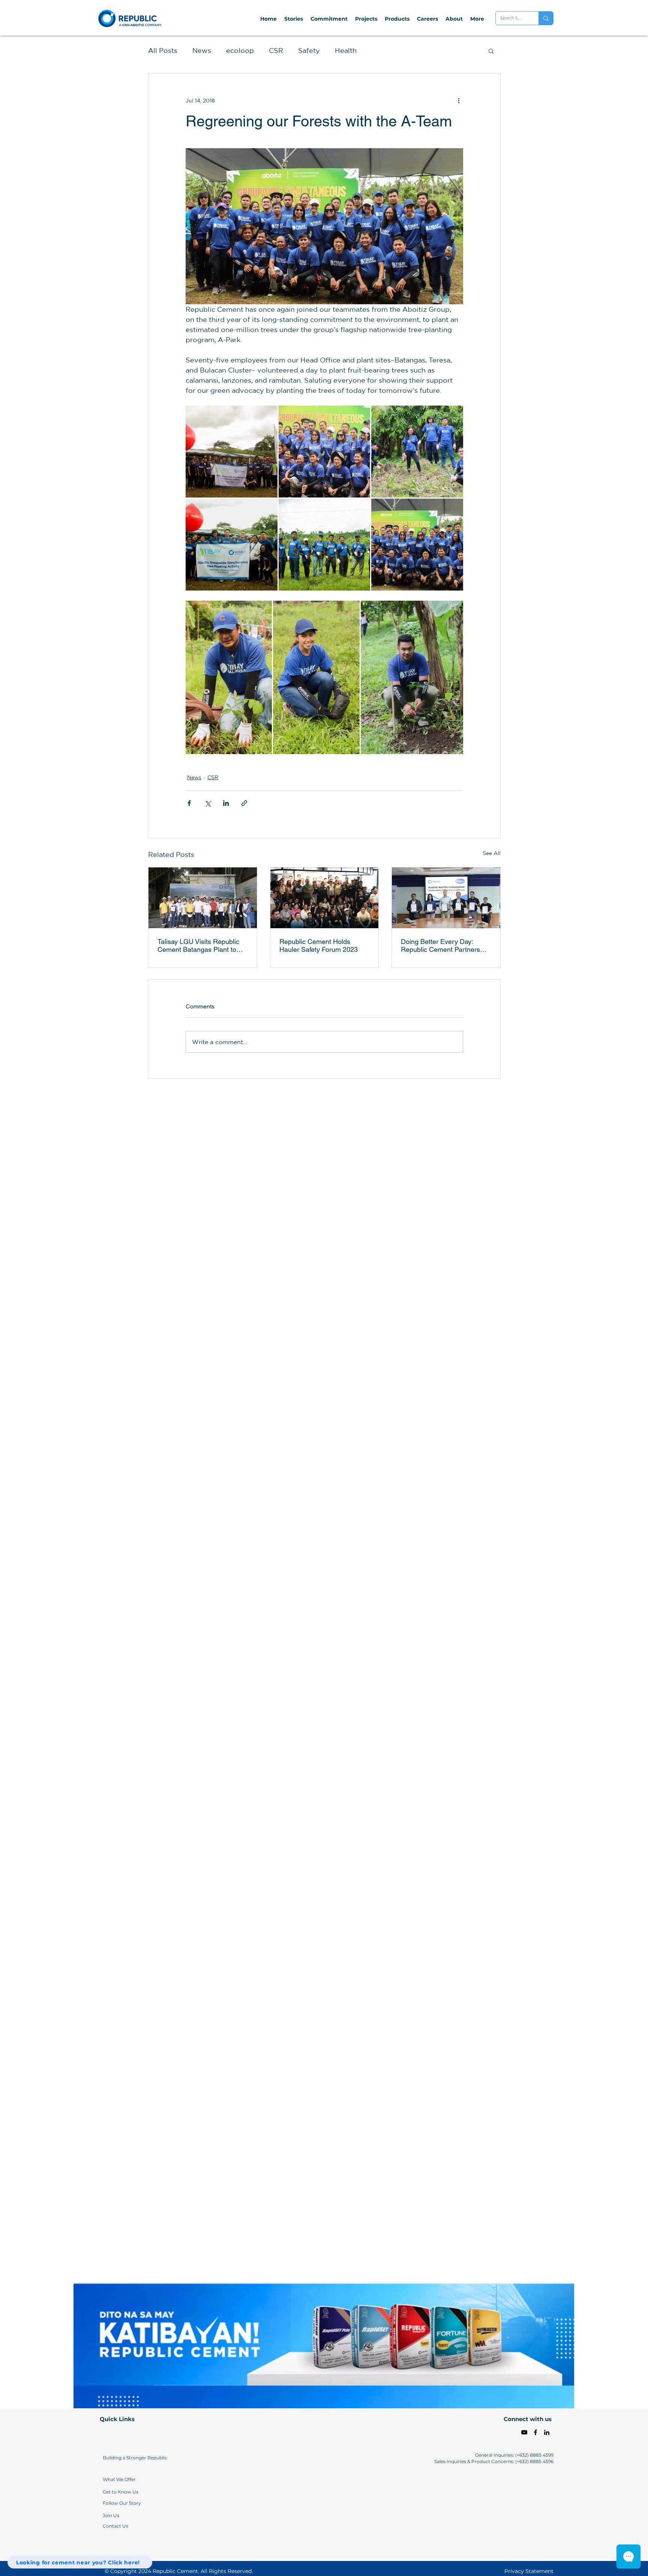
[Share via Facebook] (189, 803)
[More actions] (459, 101)
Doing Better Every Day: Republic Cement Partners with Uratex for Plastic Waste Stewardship (443, 945)
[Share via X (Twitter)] (208, 803)
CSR (276, 50)
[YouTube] (524, 2432)
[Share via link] (244, 803)
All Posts (163, 50)
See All (492, 853)
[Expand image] (232, 452)
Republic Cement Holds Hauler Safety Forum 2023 (319, 945)
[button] (491, 51)
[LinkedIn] (547, 2432)
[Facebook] (535, 2432)
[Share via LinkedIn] (226, 803)
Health (346, 50)
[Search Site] (546, 18)
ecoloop (240, 50)
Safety (309, 50)
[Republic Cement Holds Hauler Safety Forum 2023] (325, 898)
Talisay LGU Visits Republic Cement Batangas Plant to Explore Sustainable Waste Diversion (198, 945)
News (202, 50)
